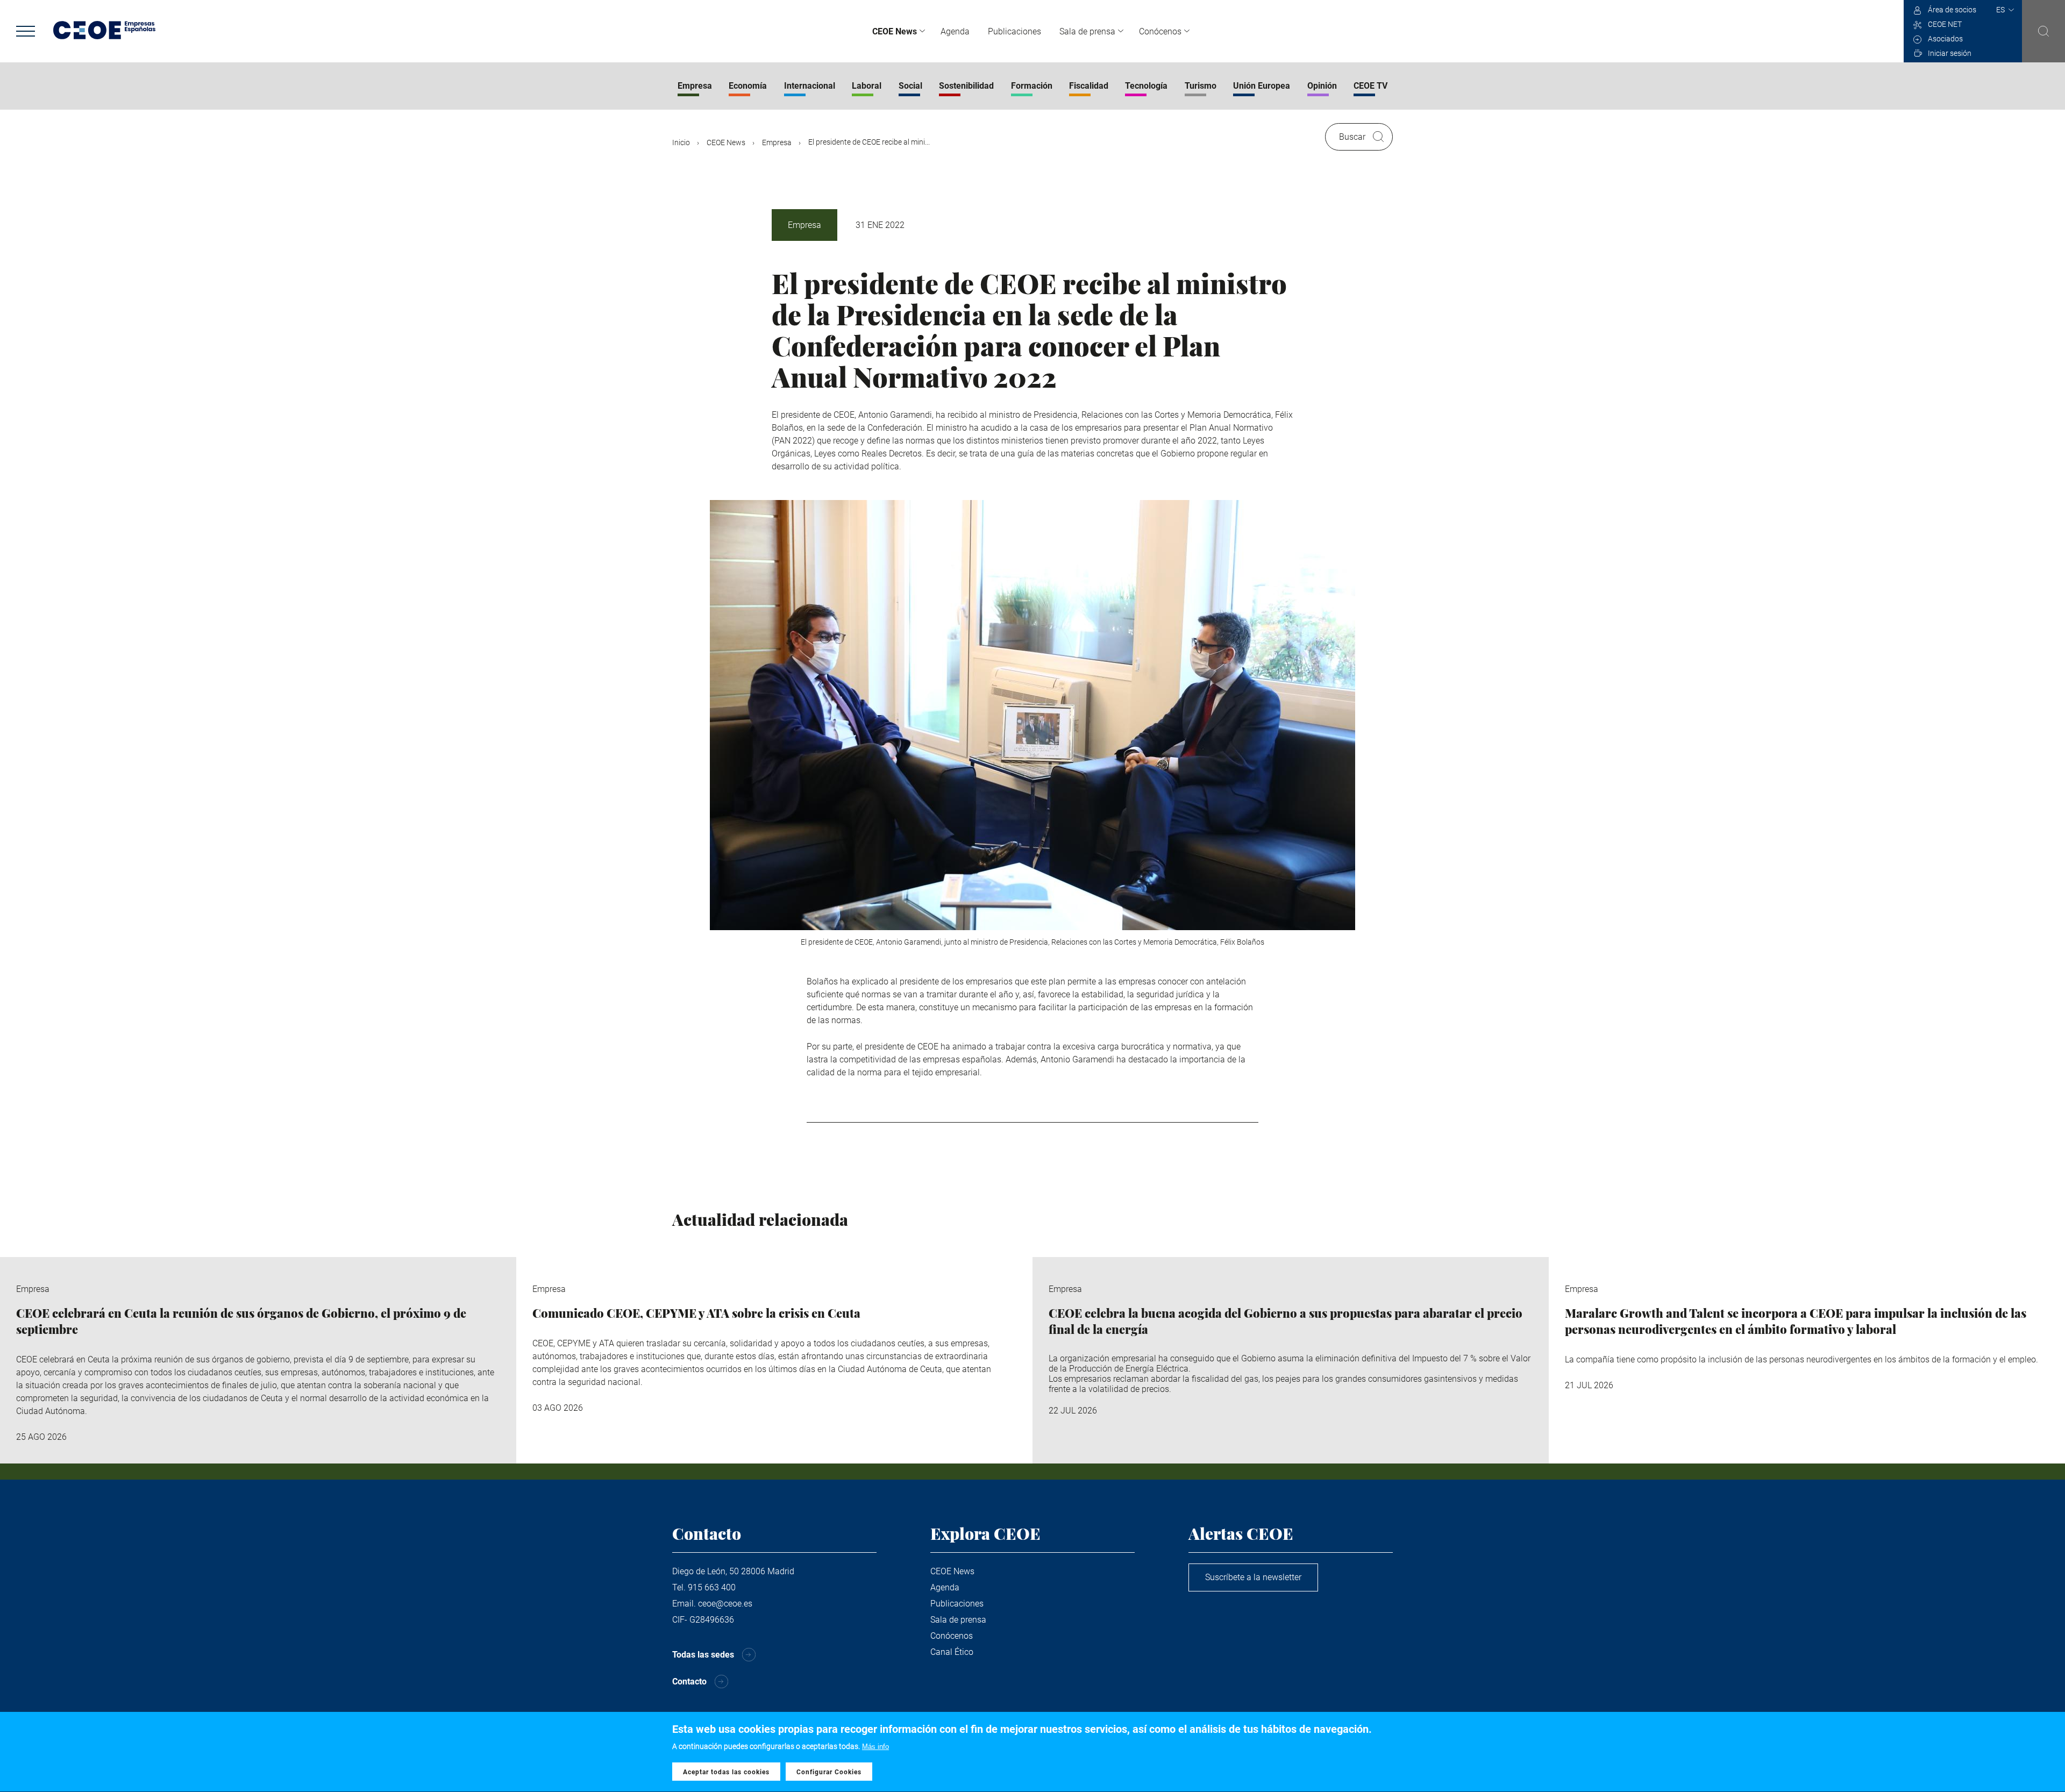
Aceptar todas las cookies (726, 1772)
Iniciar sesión (1950, 53)
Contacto (689, 1682)
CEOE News (895, 31)
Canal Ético (952, 1652)
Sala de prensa (1087, 31)
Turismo (1201, 86)
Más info (875, 1747)
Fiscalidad (1089, 86)
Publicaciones (1014, 31)
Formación (1032, 86)
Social (910, 86)
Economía (748, 86)
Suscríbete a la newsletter (1253, 1577)
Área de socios (1952, 10)
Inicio (681, 142)
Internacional (810, 86)
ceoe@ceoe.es (725, 1604)
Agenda (955, 31)
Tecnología (1146, 86)
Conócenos (1160, 31)
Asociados (1945, 39)
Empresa (695, 86)
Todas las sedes (703, 1655)
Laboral (867, 86)
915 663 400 (712, 1587)
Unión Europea (1262, 86)
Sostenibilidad (966, 86)
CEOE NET (1945, 24)
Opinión (1322, 86)
